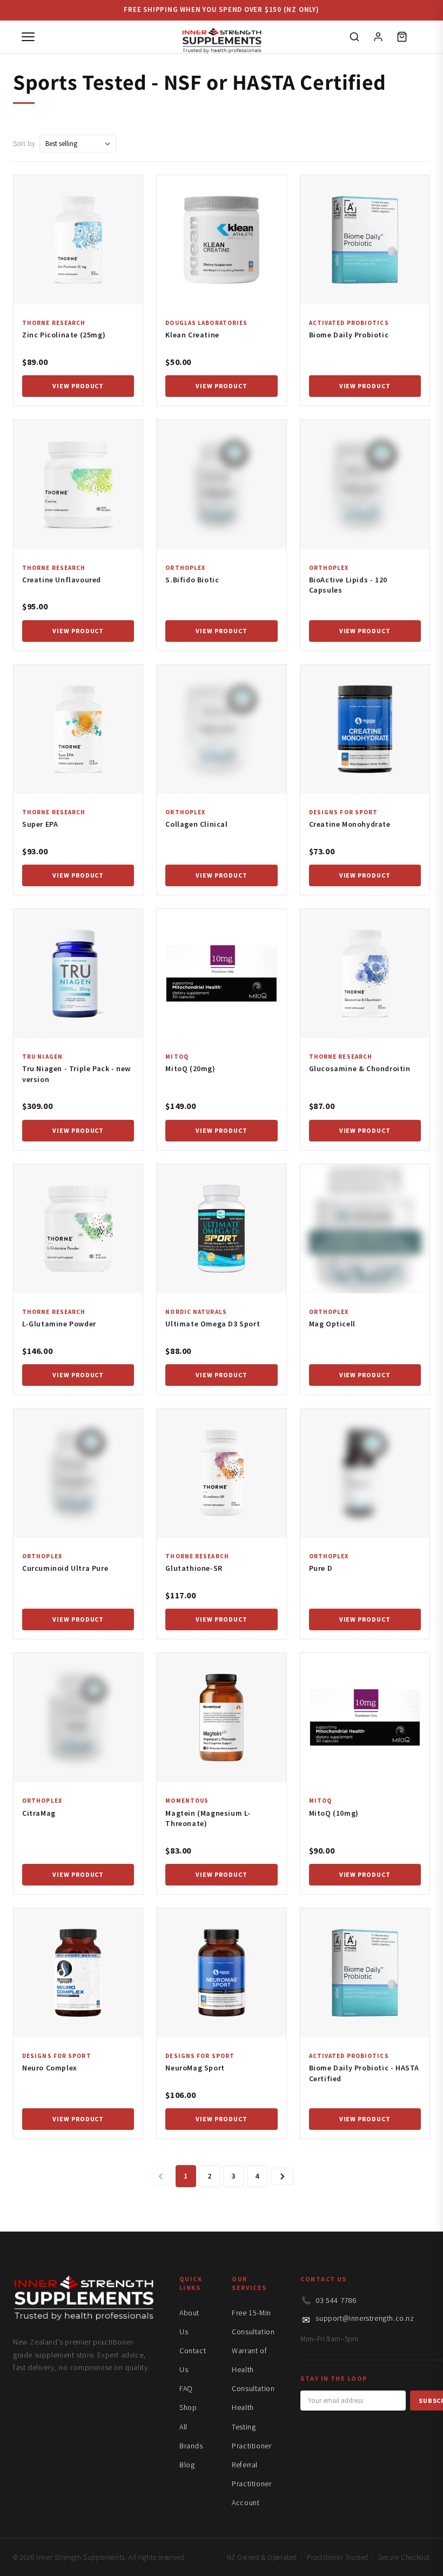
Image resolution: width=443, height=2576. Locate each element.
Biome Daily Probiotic (349, 335)
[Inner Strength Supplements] (222, 37)
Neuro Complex (50, 2068)
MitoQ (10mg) (334, 1813)
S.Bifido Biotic (192, 580)
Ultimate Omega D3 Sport (213, 1324)
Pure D (321, 1568)
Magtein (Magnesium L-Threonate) (208, 1818)
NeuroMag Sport (195, 2068)
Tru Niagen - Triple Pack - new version (76, 1074)
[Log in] (378, 37)
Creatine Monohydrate (350, 824)
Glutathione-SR (194, 1568)
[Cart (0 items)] (402, 37)
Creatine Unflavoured (62, 580)
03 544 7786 (336, 2300)
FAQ (186, 2388)
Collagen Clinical (196, 824)
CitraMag (39, 1813)
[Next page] (282, 2176)
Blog (187, 2465)
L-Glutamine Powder (59, 1324)
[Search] (354, 37)
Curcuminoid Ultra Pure (65, 1568)
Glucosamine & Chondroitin (360, 1068)
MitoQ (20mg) (190, 1068)
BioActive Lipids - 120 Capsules (348, 585)
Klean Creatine (192, 335)
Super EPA (40, 824)
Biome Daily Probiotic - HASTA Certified (364, 2073)
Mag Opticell (332, 1324)
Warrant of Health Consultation (253, 2369)
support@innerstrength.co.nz (365, 2318)
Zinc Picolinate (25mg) (64, 335)
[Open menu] (28, 37)
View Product (78, 386)
